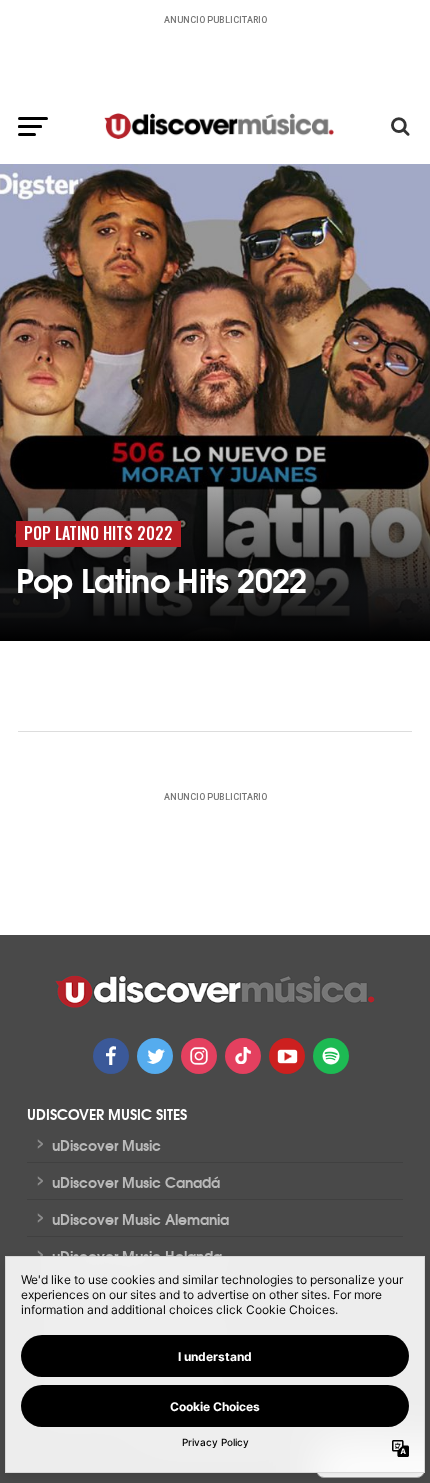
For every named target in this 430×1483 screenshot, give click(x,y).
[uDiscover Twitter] (155, 1056)
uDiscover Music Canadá (136, 1182)
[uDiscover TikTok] (243, 1056)
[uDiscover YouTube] (287, 1056)
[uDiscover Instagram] (199, 1056)
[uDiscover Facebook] (111, 1056)
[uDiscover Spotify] (331, 1056)
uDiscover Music (106, 1145)
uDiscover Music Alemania (140, 1219)
